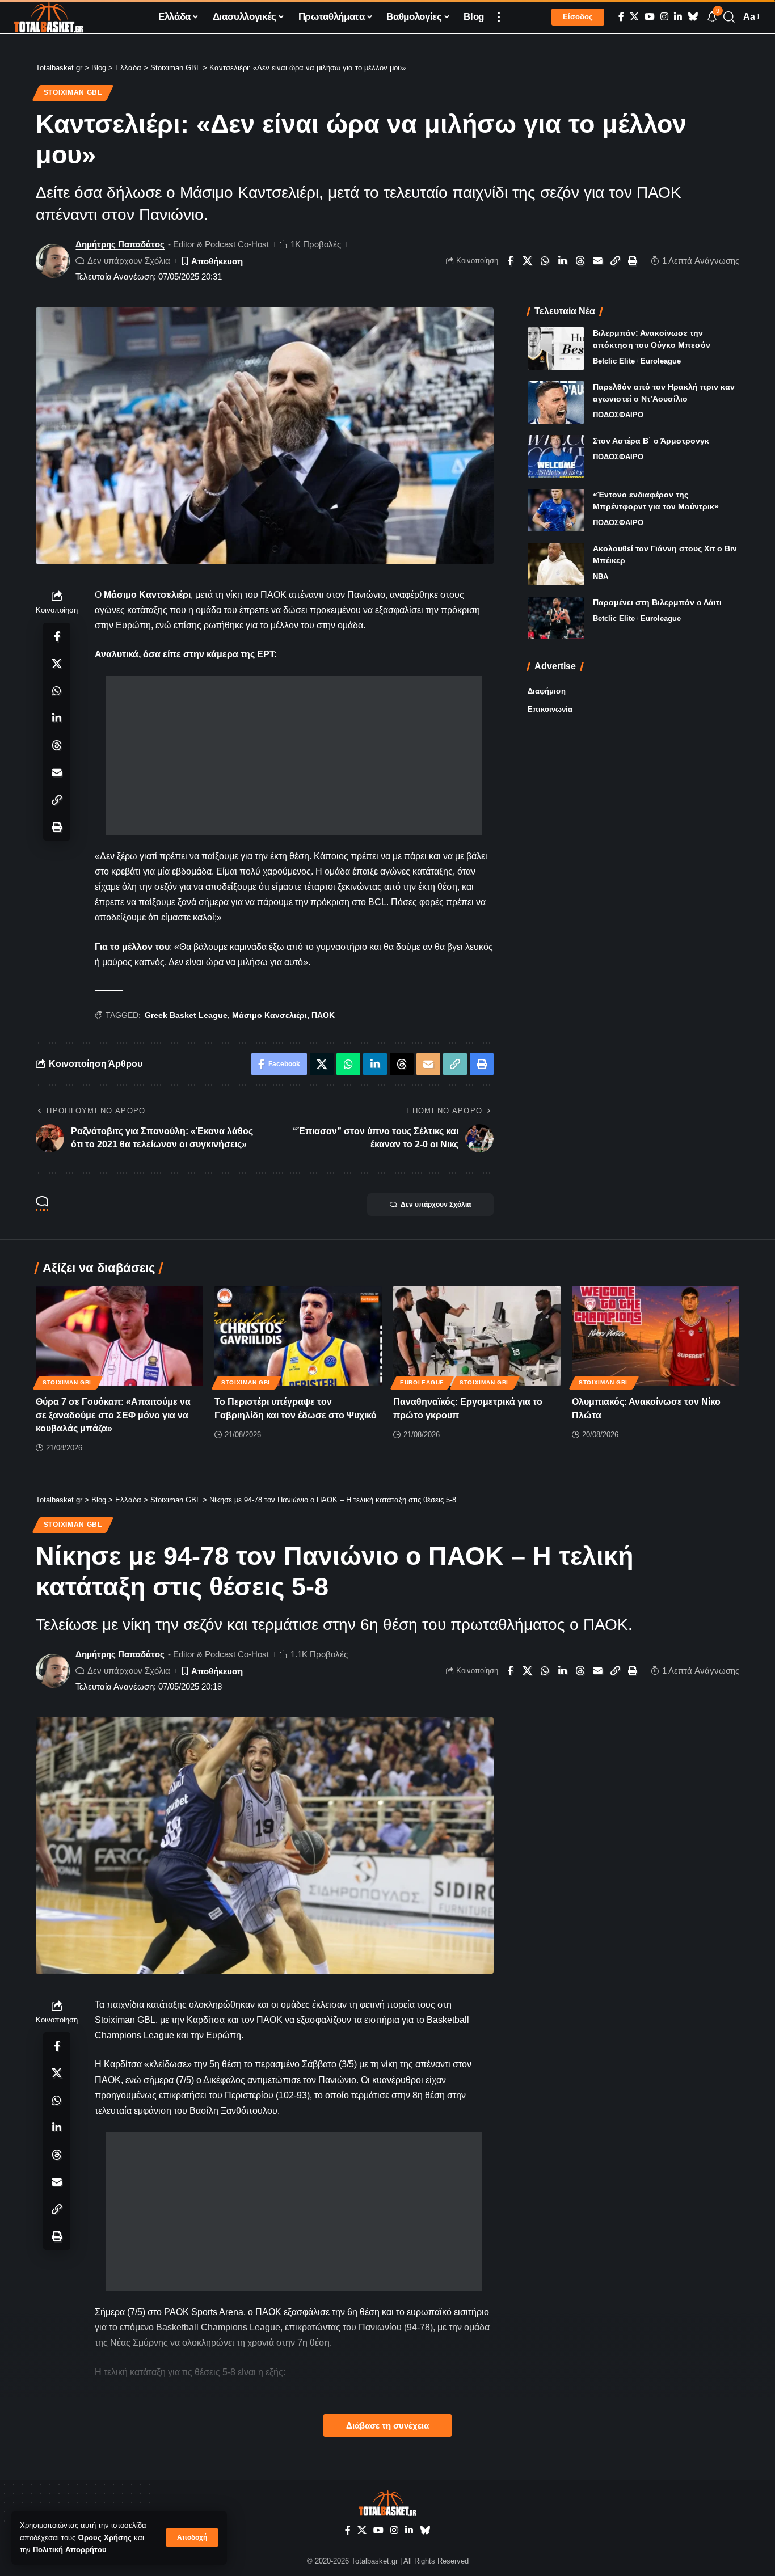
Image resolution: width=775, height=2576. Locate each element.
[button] (192, 2537)
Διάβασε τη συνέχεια (387, 2426)
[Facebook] (621, 17)
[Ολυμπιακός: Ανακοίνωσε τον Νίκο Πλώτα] (656, 1336)
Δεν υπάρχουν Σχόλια (129, 261)
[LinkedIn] (678, 17)
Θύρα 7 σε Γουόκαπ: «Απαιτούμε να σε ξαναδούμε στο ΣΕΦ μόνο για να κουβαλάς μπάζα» (113, 1415)
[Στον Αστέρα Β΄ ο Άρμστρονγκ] (556, 456)
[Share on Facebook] (510, 261)
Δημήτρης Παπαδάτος (120, 244)
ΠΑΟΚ (323, 1015)
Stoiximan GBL (73, 92)
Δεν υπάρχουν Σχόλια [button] (436, 1205)
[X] (634, 17)
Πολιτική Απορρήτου (70, 2550)
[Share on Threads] (580, 261)
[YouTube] (650, 17)
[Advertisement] (294, 755)
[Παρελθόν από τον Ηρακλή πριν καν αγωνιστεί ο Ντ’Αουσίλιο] (556, 402)
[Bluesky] (693, 17)
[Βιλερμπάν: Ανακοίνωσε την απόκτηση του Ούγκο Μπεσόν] (556, 349)
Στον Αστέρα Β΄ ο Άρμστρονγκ (651, 441)
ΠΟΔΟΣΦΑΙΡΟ (618, 415)
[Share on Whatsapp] (545, 261)
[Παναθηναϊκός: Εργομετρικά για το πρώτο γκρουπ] (477, 1336)
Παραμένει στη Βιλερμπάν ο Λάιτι (657, 602)
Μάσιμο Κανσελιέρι (269, 1015)
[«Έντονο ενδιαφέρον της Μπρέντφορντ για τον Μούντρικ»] (556, 510)
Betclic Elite (614, 361)
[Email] (598, 261)
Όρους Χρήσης (105, 2538)
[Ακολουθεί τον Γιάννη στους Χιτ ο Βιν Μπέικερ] (556, 564)
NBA (601, 577)
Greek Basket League (186, 1015)
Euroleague (661, 361)
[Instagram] (664, 17)
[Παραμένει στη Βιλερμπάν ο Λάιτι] (556, 618)
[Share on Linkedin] (563, 261)
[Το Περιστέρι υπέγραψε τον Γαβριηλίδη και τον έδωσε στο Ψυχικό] (298, 1336)
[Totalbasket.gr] (49, 17)
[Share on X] (528, 261)
